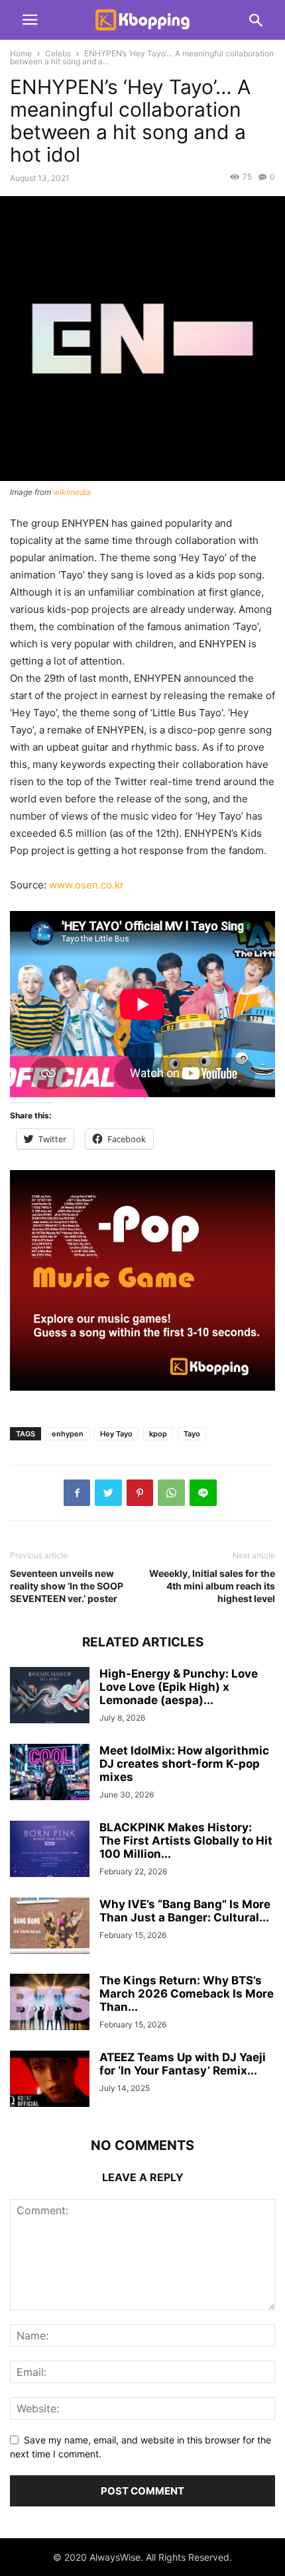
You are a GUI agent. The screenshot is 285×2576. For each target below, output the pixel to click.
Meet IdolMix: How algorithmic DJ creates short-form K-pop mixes (184, 1764)
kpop (158, 1434)
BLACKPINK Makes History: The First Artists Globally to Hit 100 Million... (186, 1841)
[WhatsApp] (171, 1493)
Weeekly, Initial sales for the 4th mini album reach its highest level (212, 1586)
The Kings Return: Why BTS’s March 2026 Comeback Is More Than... (187, 1994)
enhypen (68, 1434)
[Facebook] (77, 1493)
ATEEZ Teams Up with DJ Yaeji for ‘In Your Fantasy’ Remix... (183, 2064)
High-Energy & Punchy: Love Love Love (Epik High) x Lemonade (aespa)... (179, 1687)
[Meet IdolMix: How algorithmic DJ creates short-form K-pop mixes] (50, 1773)
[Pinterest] (140, 1493)
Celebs (58, 53)
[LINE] (203, 1493)
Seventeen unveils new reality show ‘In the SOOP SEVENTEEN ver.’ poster (67, 1586)
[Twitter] (108, 1493)
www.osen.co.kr (86, 885)
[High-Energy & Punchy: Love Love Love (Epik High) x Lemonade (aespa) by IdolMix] (50, 1696)
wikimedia (72, 492)
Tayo (192, 1434)
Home (21, 53)
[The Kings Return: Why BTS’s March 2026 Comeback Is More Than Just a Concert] (50, 2003)
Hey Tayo (116, 1434)
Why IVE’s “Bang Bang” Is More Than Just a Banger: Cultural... (185, 1911)
